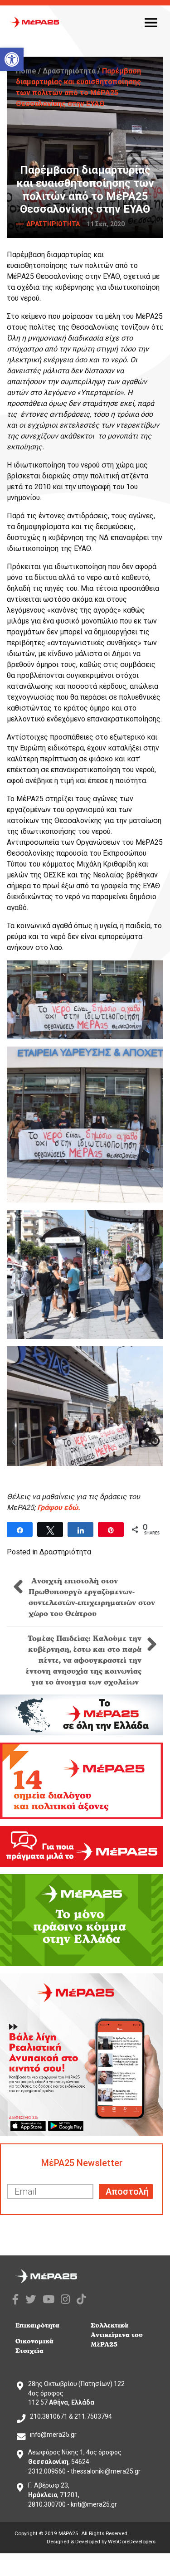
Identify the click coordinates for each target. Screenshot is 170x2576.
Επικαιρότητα (37, 2325)
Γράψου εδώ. (59, 1507)
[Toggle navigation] (151, 22)
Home (26, 71)
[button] (12, 59)
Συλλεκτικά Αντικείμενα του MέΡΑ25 (117, 2335)
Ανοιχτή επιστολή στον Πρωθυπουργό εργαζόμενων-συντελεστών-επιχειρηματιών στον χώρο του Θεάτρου (92, 1597)
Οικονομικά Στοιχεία (34, 2346)
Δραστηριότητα (69, 71)
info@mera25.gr (53, 2435)
